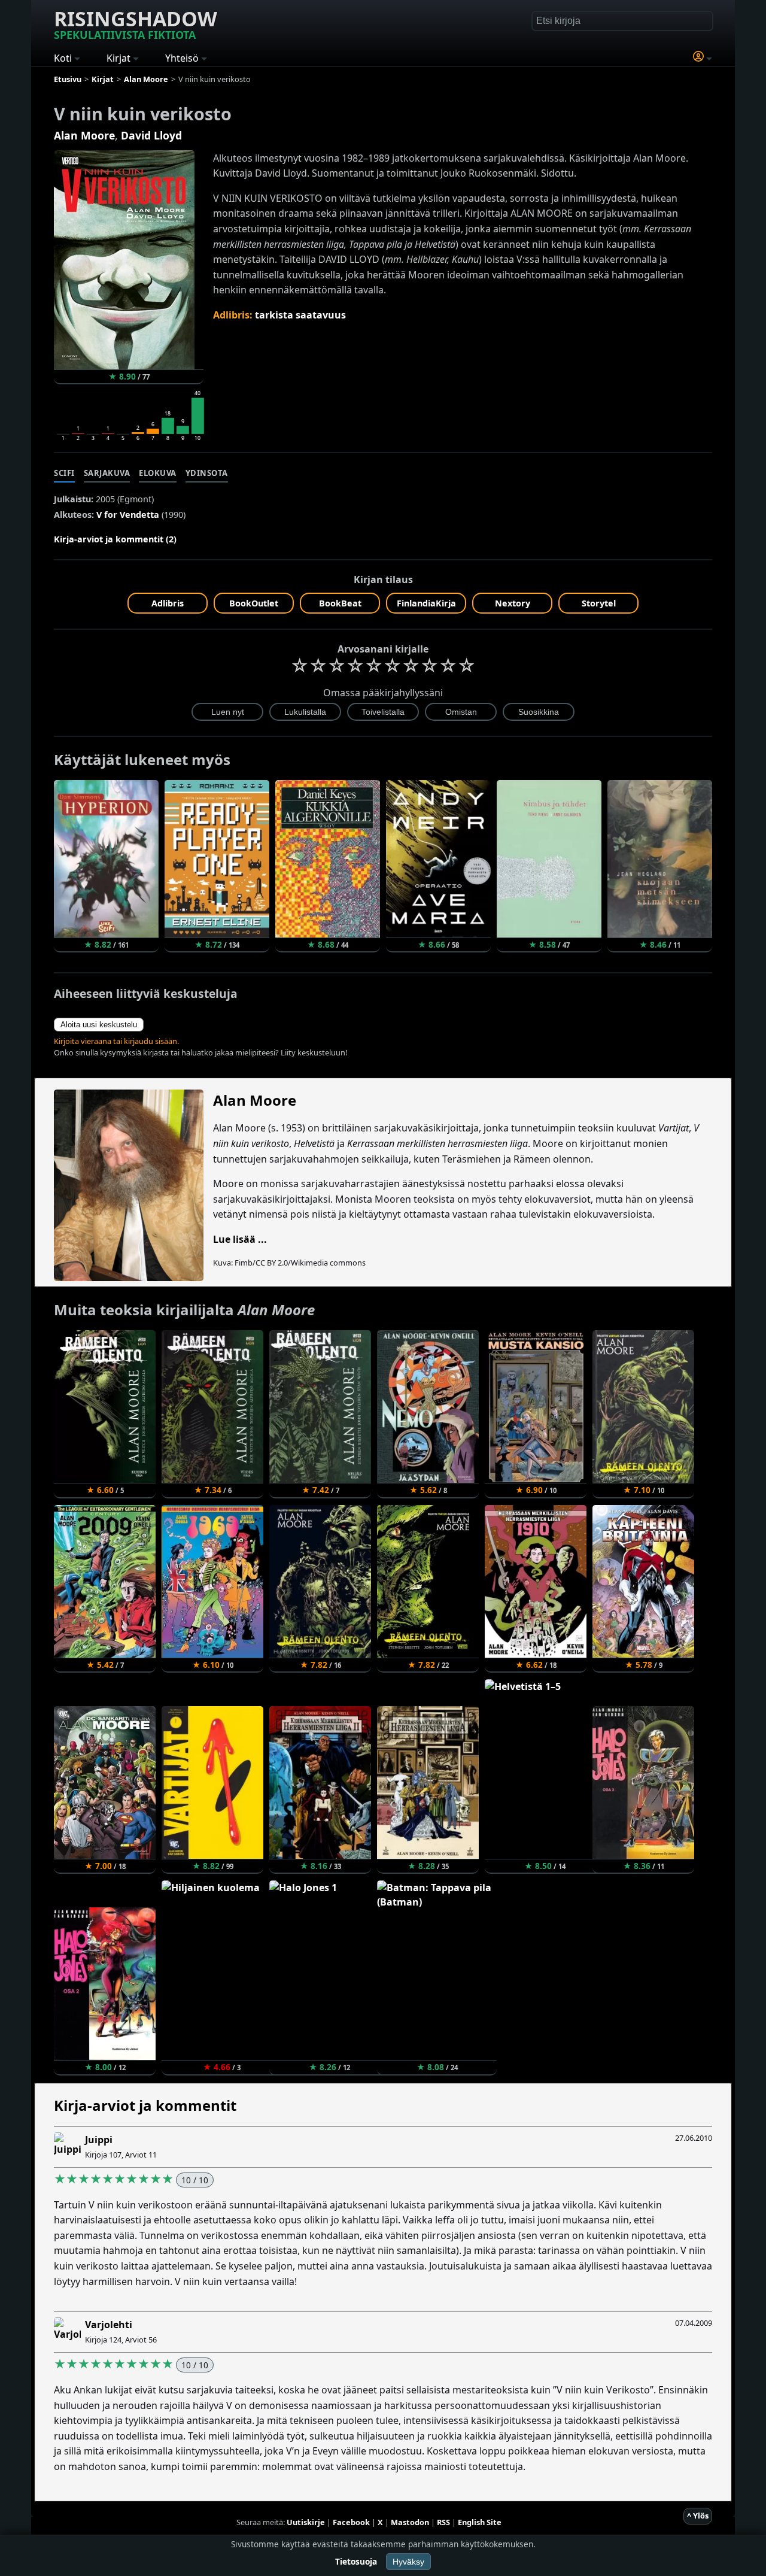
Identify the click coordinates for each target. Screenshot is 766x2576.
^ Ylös (698, 2516)
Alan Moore (84, 135)
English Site (480, 2522)
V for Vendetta (128, 515)
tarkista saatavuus (300, 315)
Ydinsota (207, 473)
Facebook (351, 2522)
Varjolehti (109, 2325)
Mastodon (410, 2522)
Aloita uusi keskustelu (99, 1025)
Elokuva (158, 473)
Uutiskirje (306, 2522)
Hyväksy (408, 2562)
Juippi (99, 2140)
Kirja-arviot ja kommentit (145, 2105)
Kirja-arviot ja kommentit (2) (115, 539)
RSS (443, 2522)
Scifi (64, 473)
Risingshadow (136, 23)
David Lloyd (151, 135)
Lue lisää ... (240, 1239)
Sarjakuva (107, 473)
